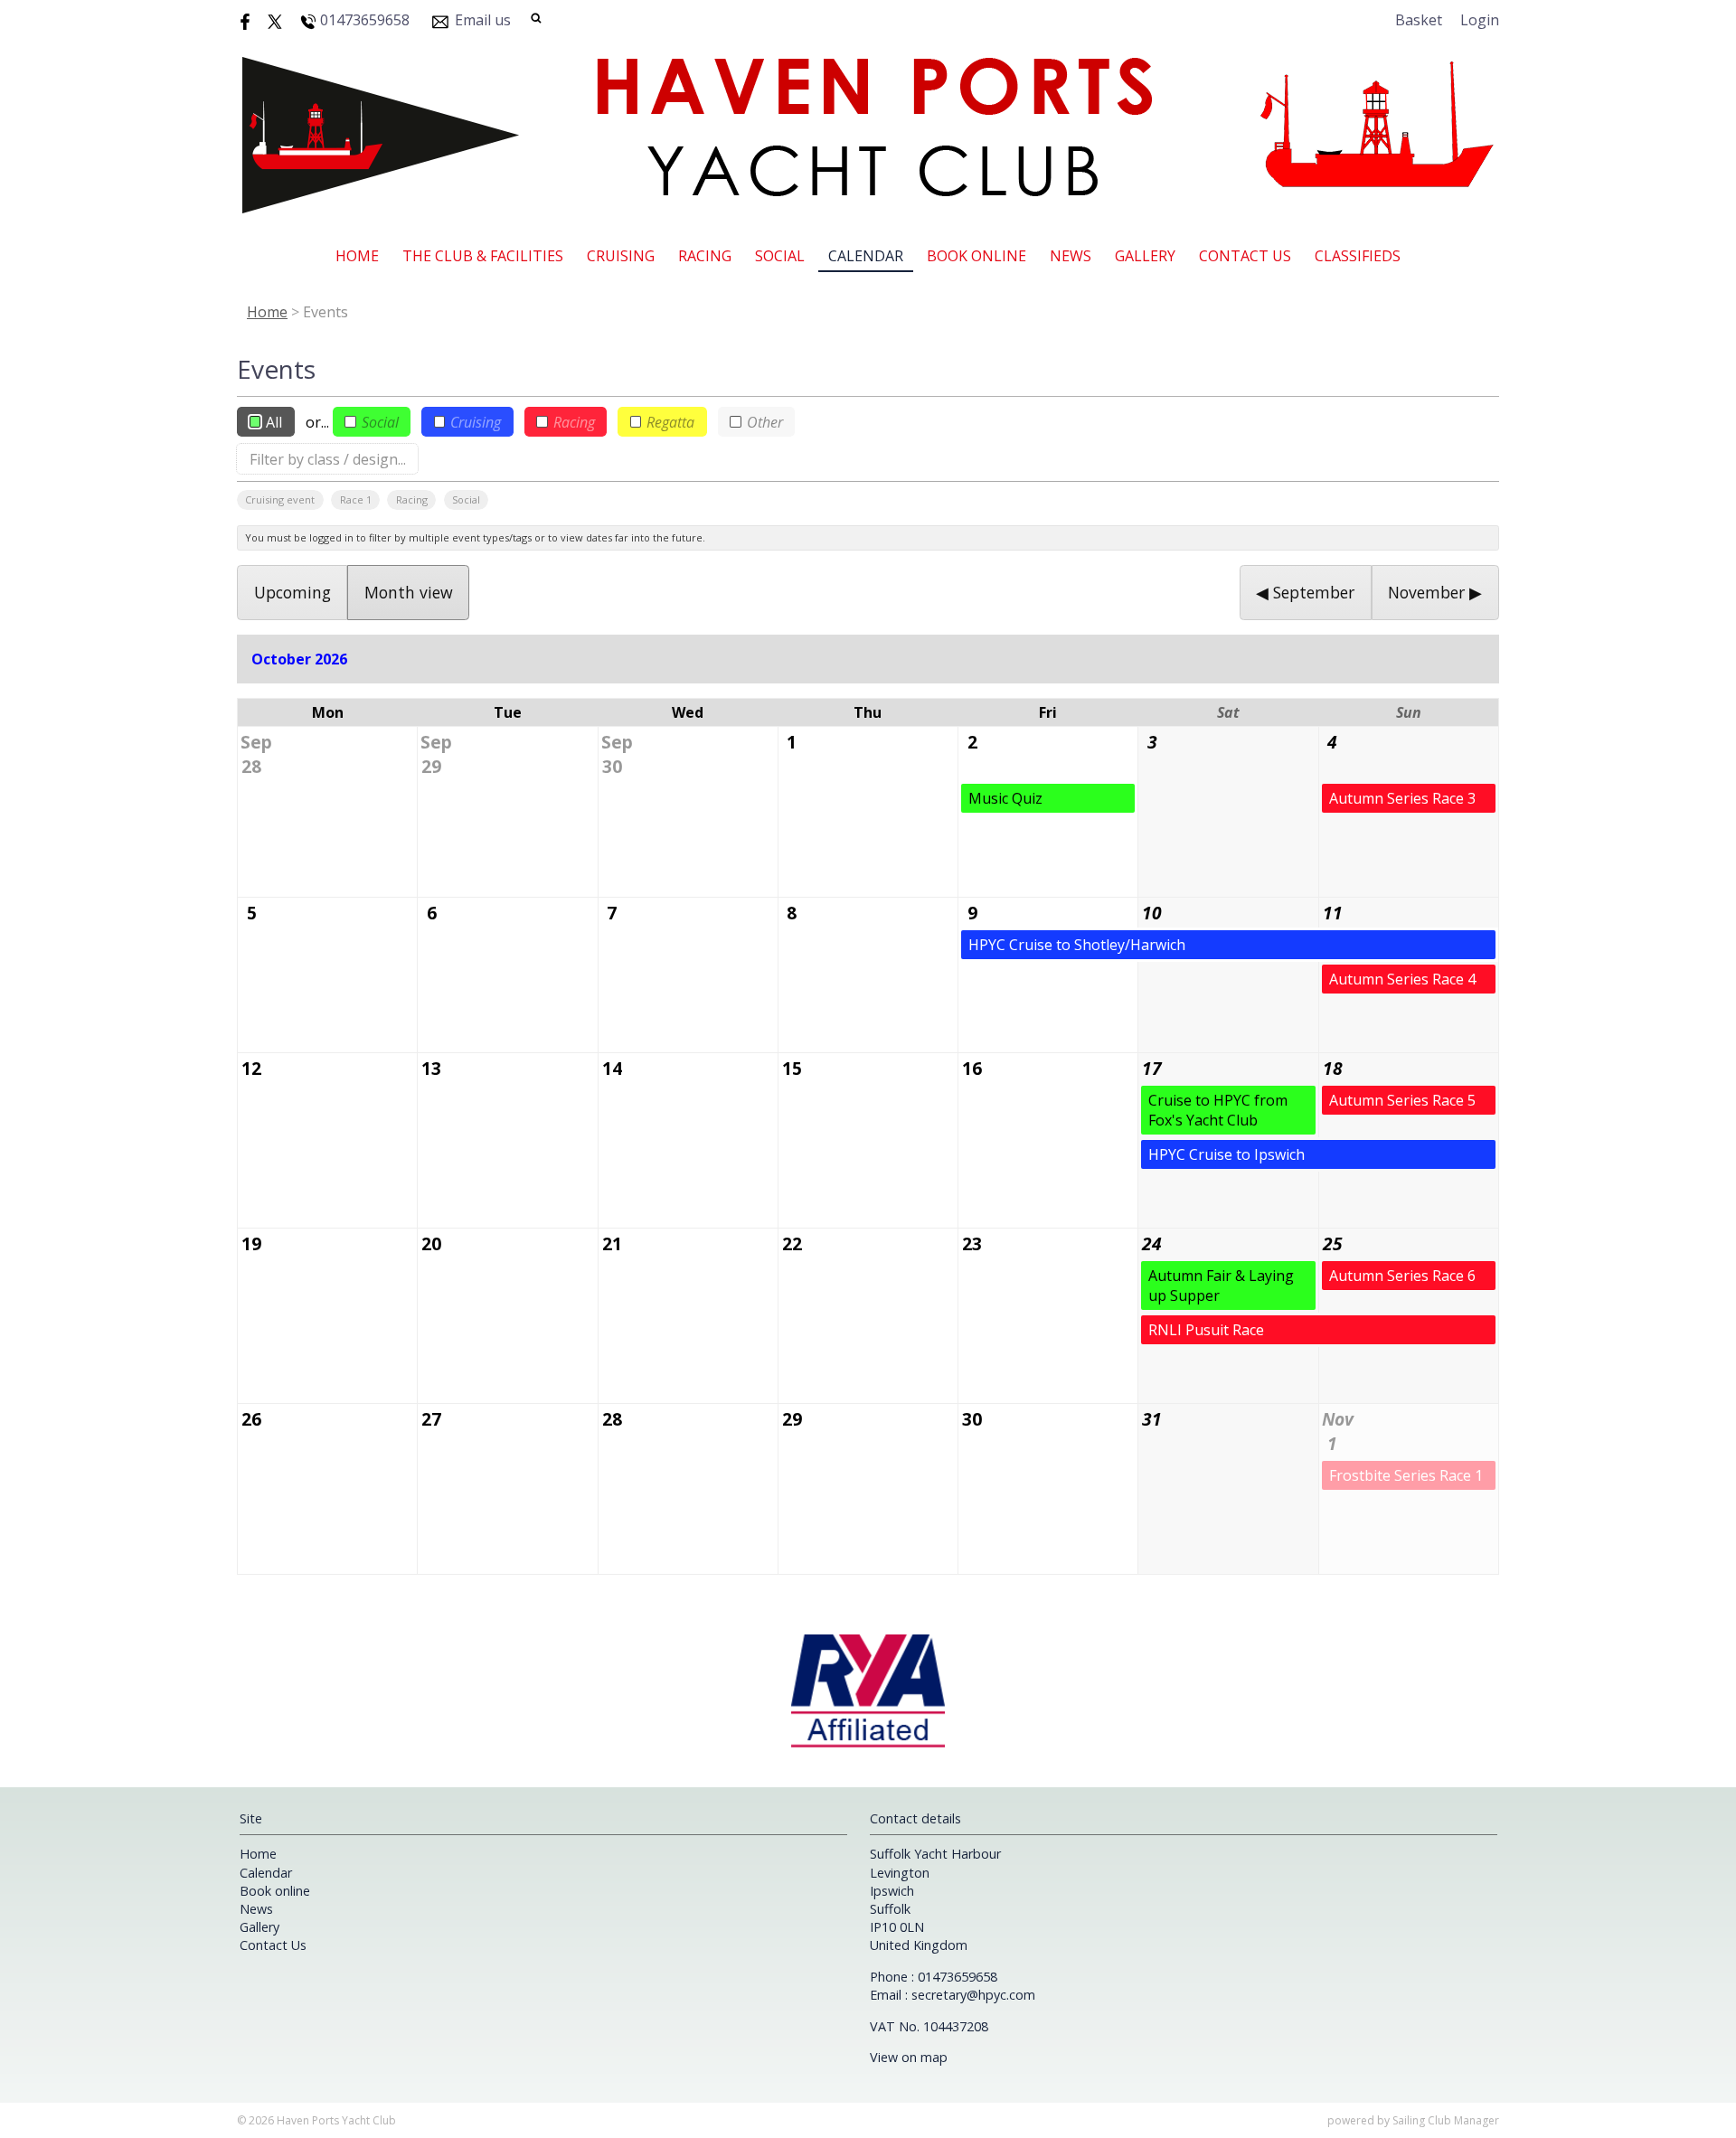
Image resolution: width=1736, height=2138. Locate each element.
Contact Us (1245, 256)
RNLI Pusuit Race (1206, 1330)
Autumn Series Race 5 (1402, 1100)
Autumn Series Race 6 (1402, 1276)
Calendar (866, 256)
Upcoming (292, 592)
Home (357, 256)
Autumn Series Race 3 (1402, 798)
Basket (1419, 20)
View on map (909, 2057)
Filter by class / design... (328, 459)
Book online (976, 256)
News (1071, 256)
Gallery (1145, 256)
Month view (409, 592)
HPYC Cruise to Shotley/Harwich (1077, 945)
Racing (705, 256)
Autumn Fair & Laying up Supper (1221, 1286)
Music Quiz (1005, 798)
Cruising (621, 256)
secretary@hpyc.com (973, 1995)
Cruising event (280, 499)
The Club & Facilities (483, 256)
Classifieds (1358, 256)
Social (780, 256)
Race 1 (356, 499)
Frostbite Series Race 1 (1406, 1475)
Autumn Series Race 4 (1402, 979)
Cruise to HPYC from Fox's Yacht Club (1218, 1110)
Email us (483, 20)
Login (1480, 20)
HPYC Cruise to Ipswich (1227, 1154)
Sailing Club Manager (1446, 2120)
